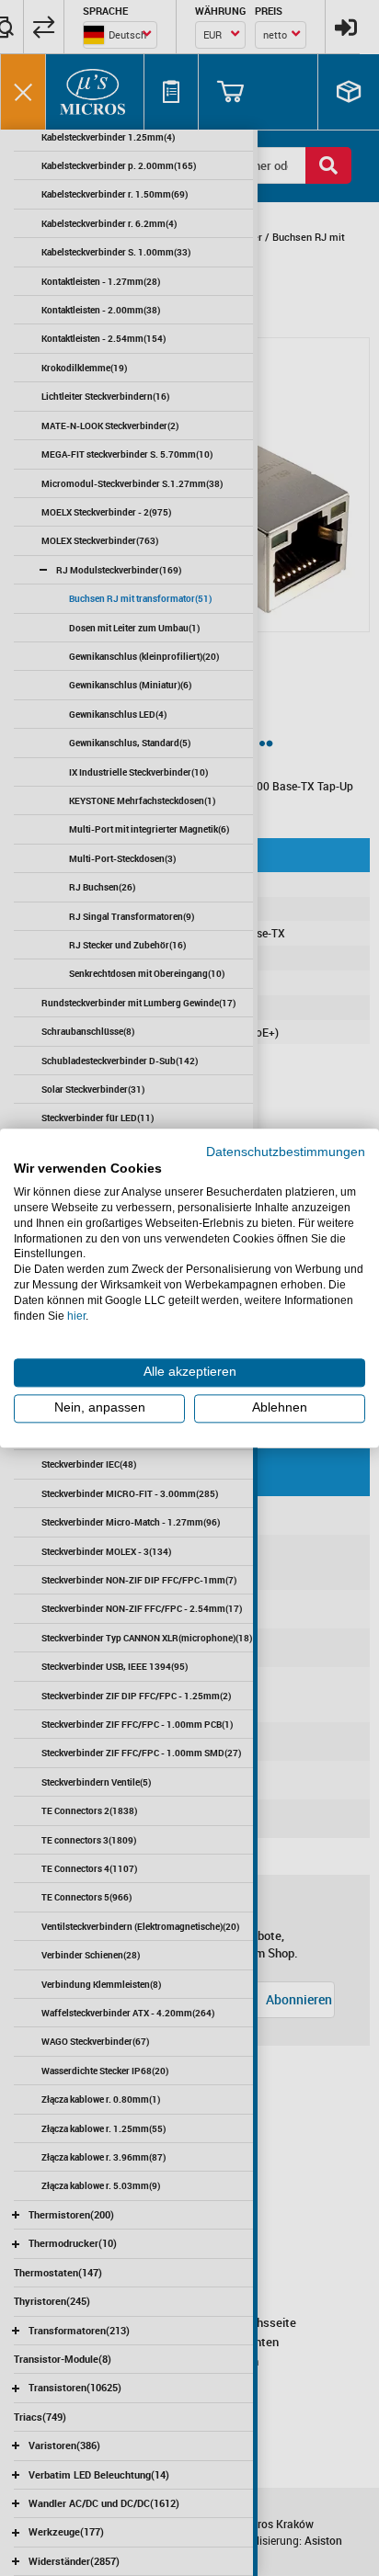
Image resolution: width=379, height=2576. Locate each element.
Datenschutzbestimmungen (286, 1152)
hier (76, 1316)
